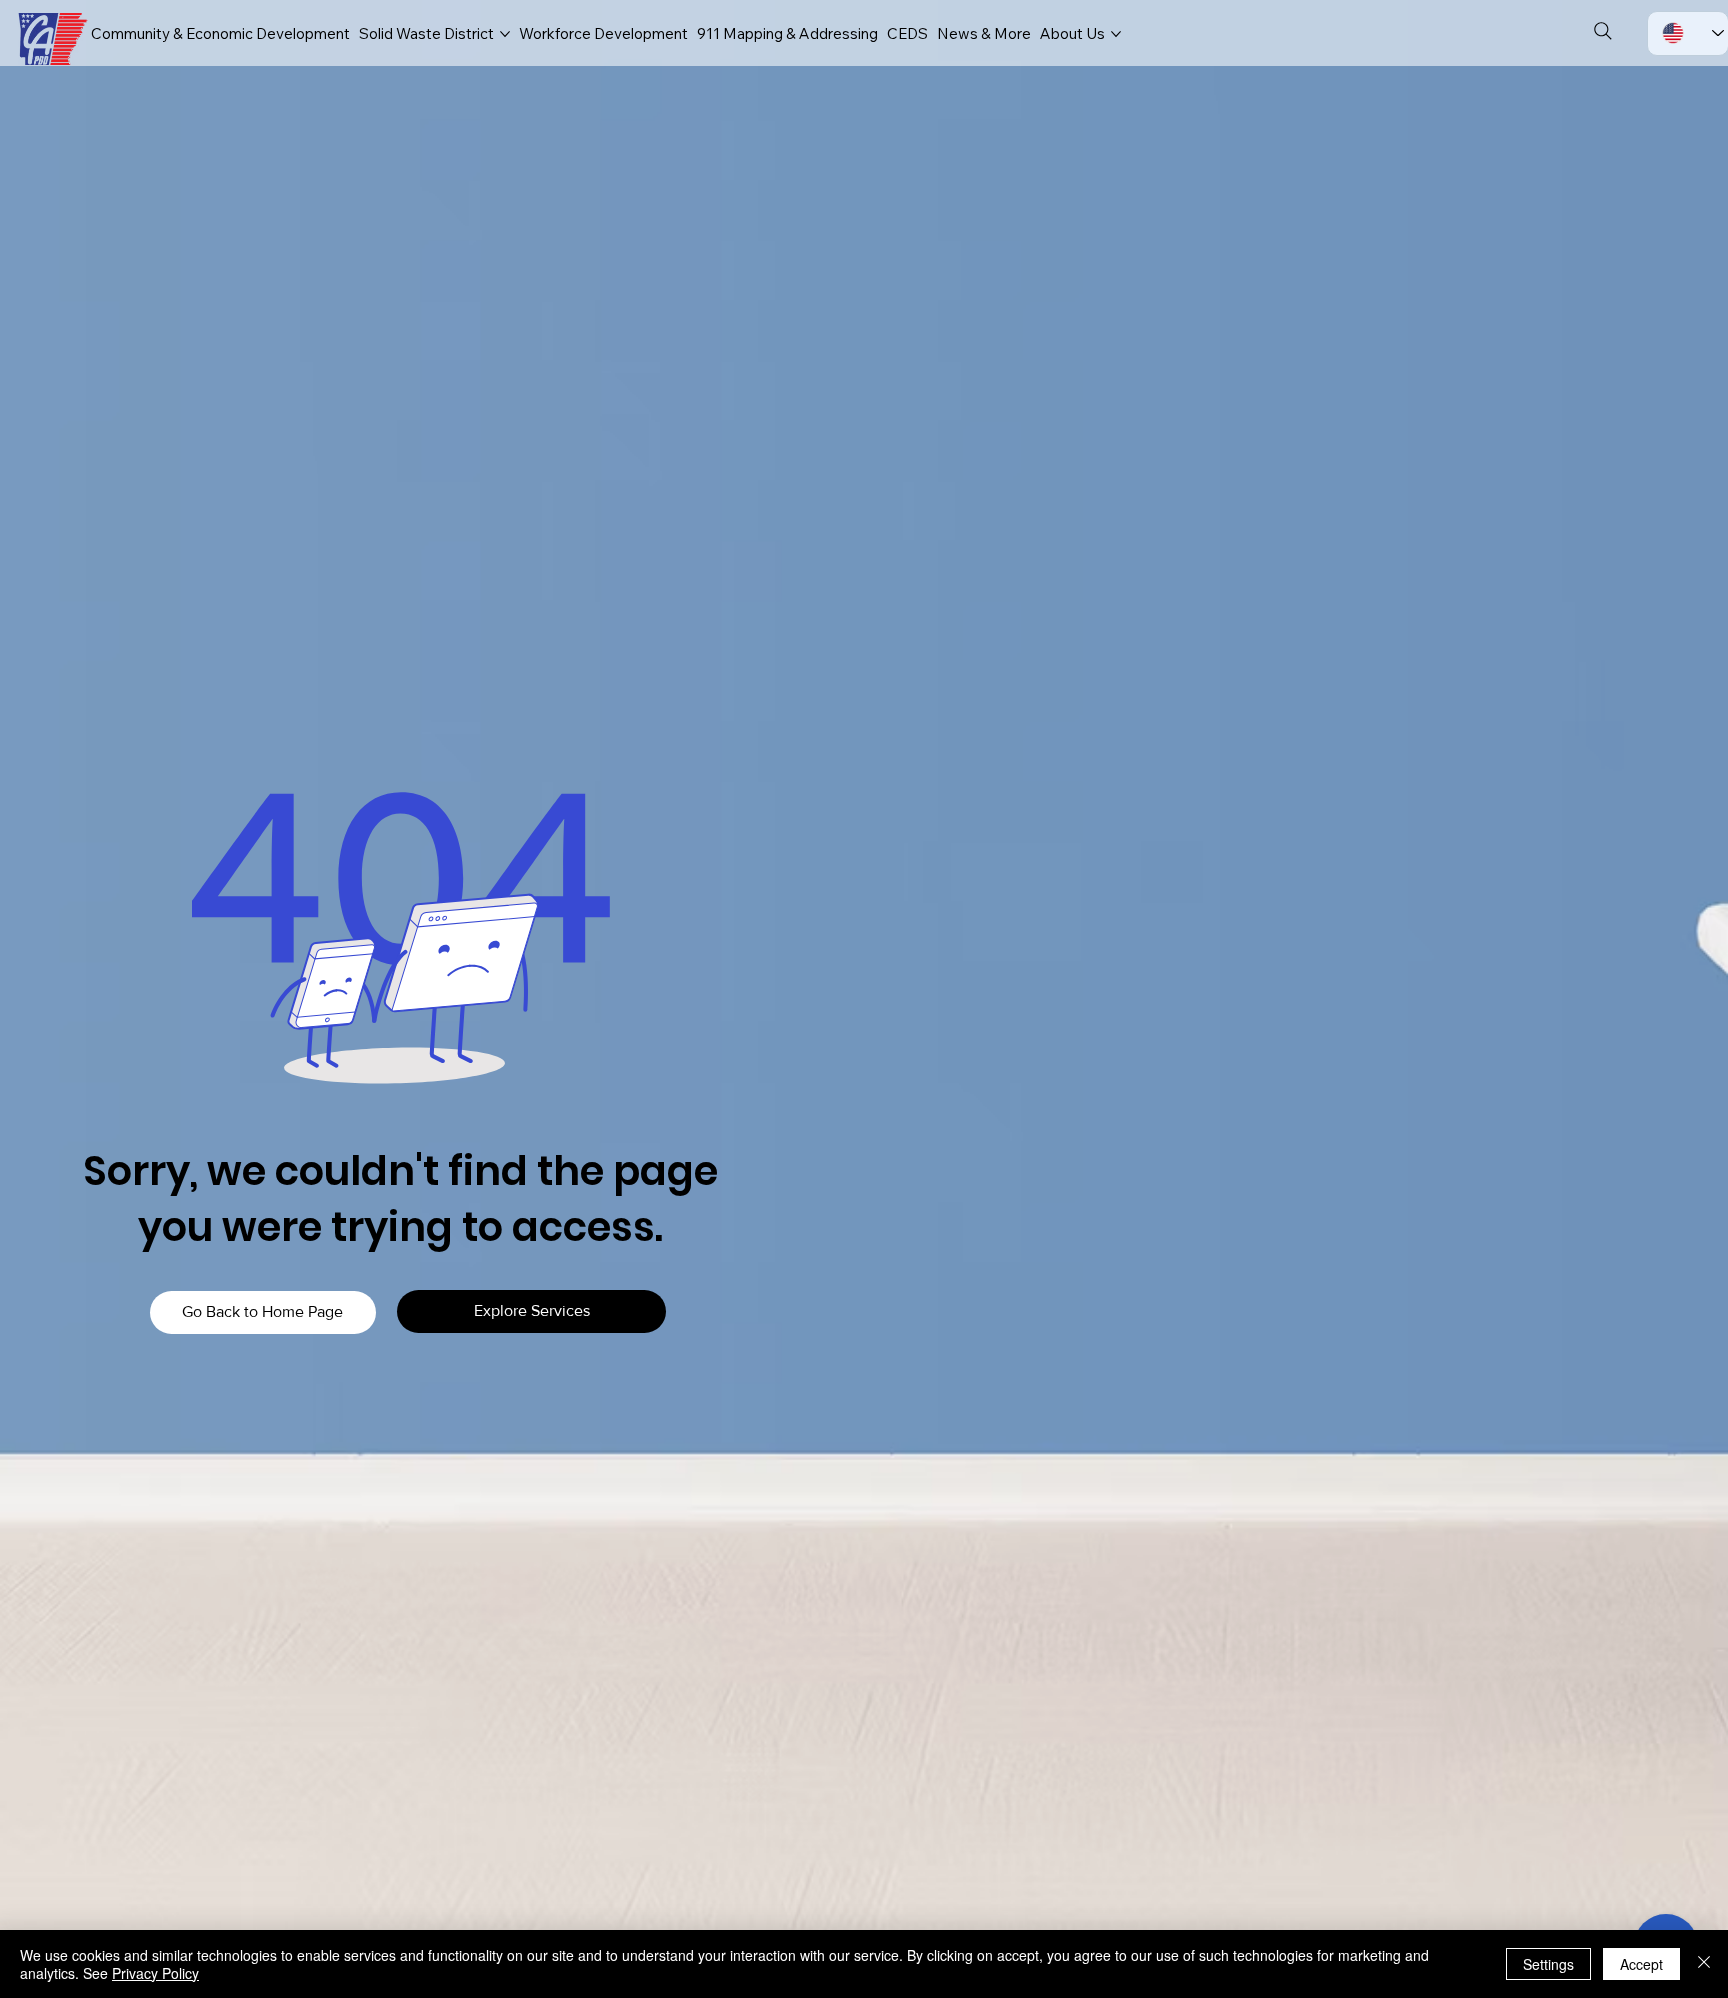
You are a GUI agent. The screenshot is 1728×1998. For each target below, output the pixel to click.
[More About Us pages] (1116, 34)
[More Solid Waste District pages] (505, 34)
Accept (1641, 1964)
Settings (1548, 1964)
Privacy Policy (155, 1973)
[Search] (1603, 31)
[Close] (1704, 1964)
